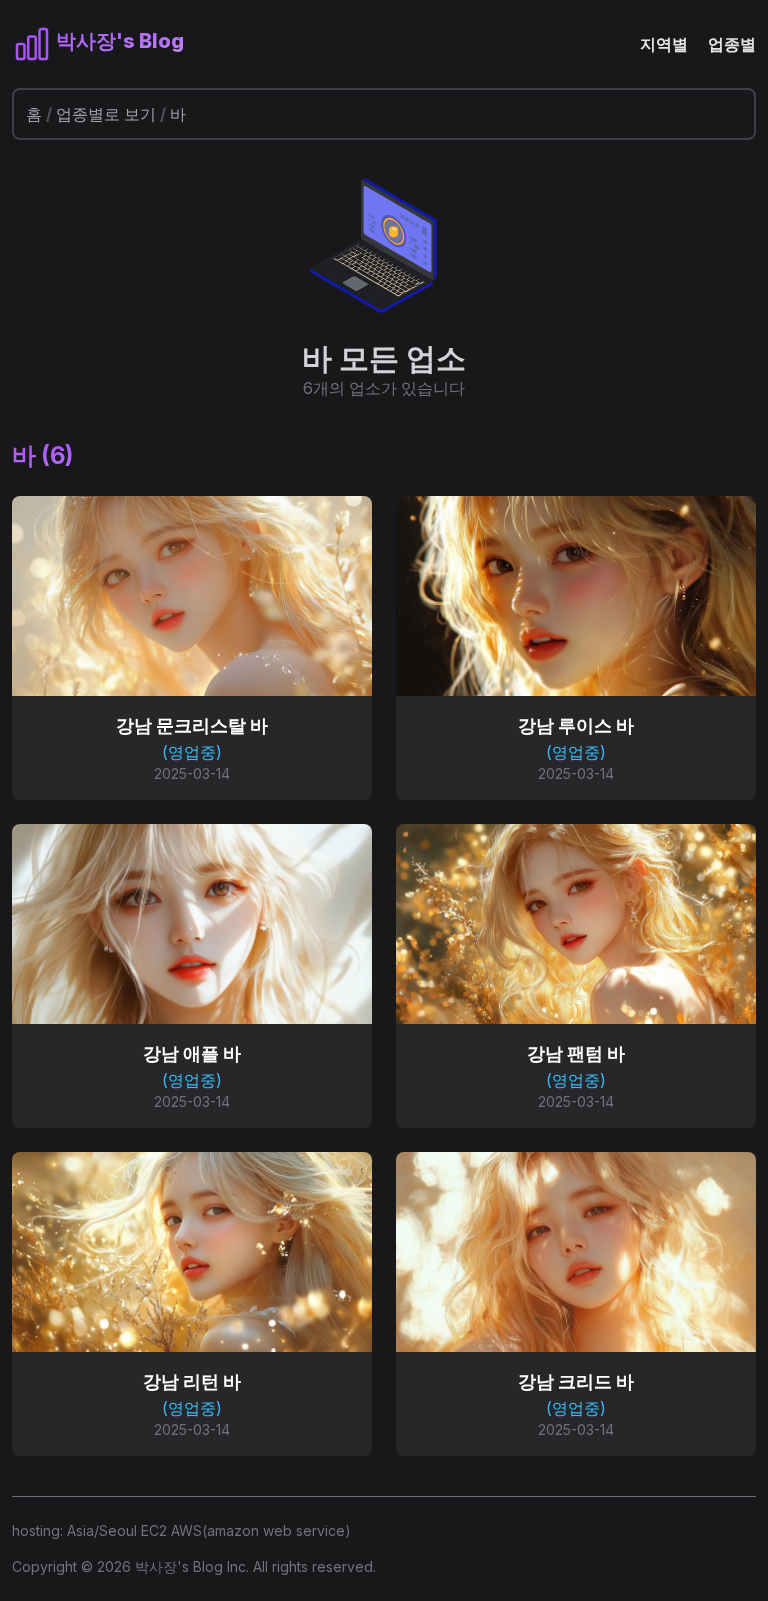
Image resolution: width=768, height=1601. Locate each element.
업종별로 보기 (106, 114)
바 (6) (42, 455)
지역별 (664, 44)
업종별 (732, 44)
